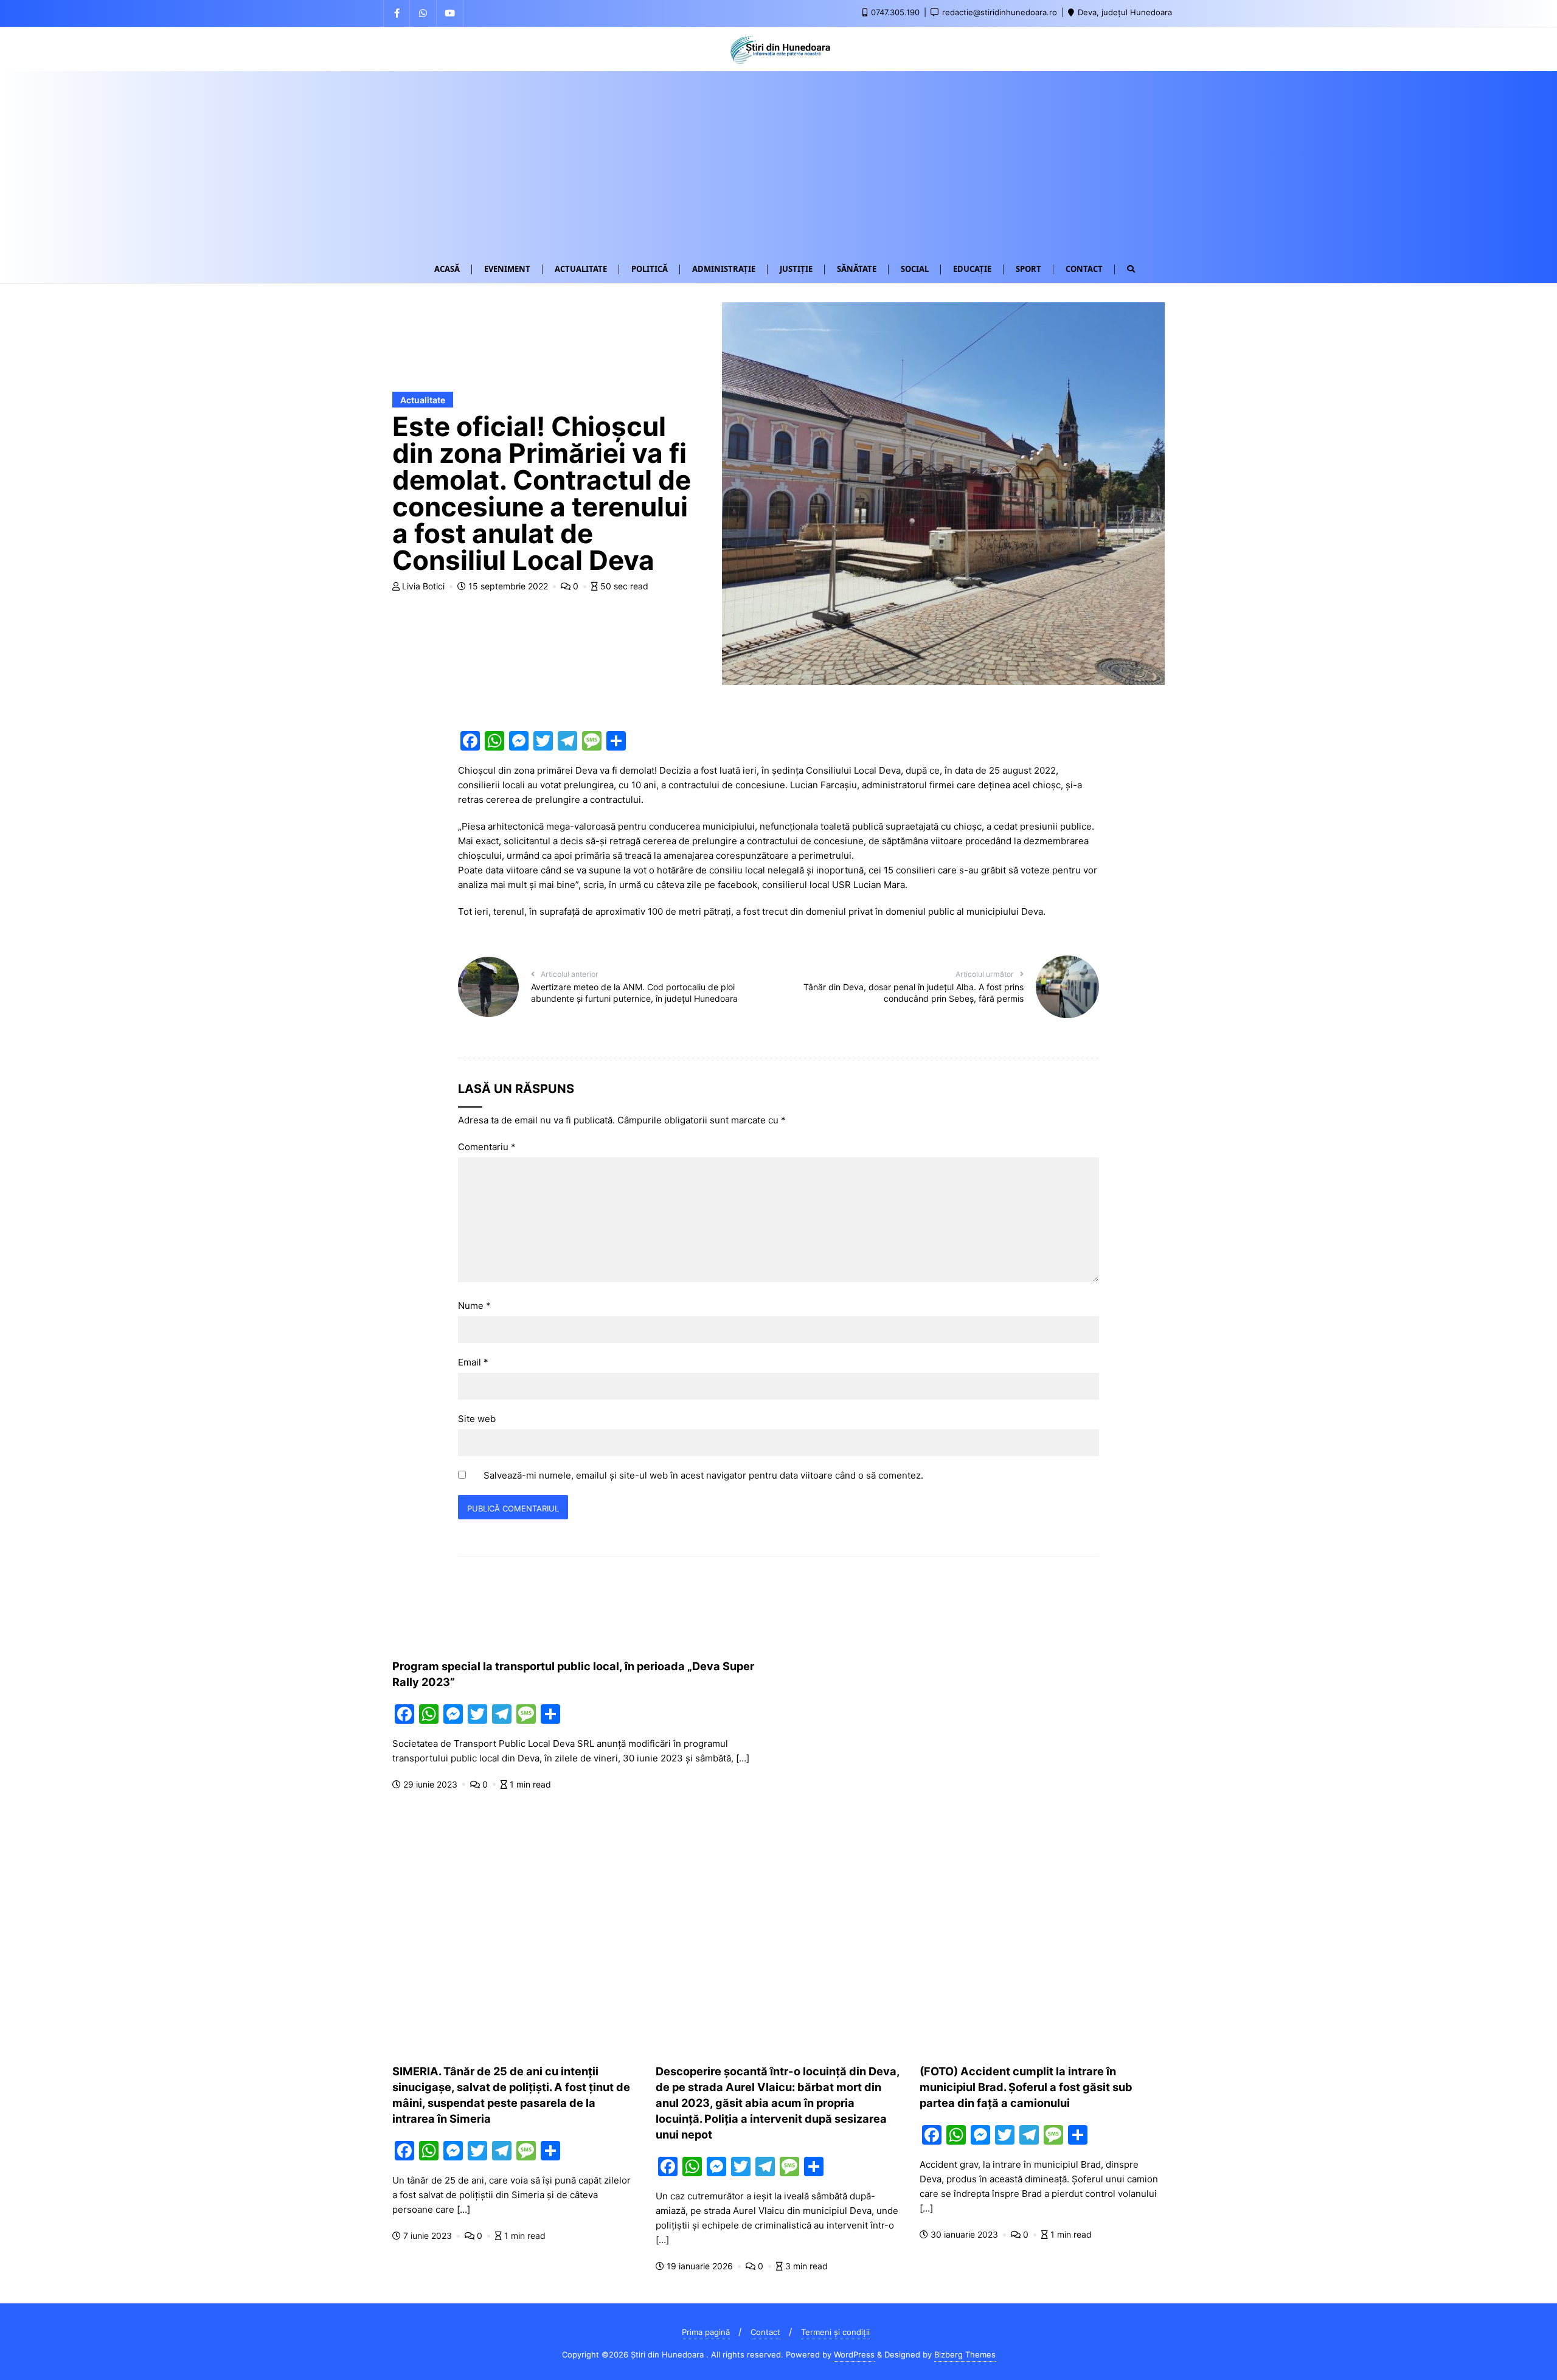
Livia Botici (423, 586)
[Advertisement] (778, 162)
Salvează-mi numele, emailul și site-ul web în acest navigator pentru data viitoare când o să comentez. (703, 1475)
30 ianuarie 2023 (964, 2234)
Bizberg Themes (965, 2354)
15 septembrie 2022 (508, 586)
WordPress (854, 2354)
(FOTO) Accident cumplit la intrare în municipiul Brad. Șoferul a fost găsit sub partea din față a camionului (1026, 2087)
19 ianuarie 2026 (700, 2266)
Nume (474, 1306)
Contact (765, 2332)
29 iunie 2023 (430, 1784)
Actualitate (423, 400)
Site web (477, 1419)
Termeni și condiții (835, 2332)
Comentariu (487, 1147)
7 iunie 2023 (428, 2236)
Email (473, 1362)
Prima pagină (706, 2332)
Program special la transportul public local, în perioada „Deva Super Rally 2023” (573, 1674)
